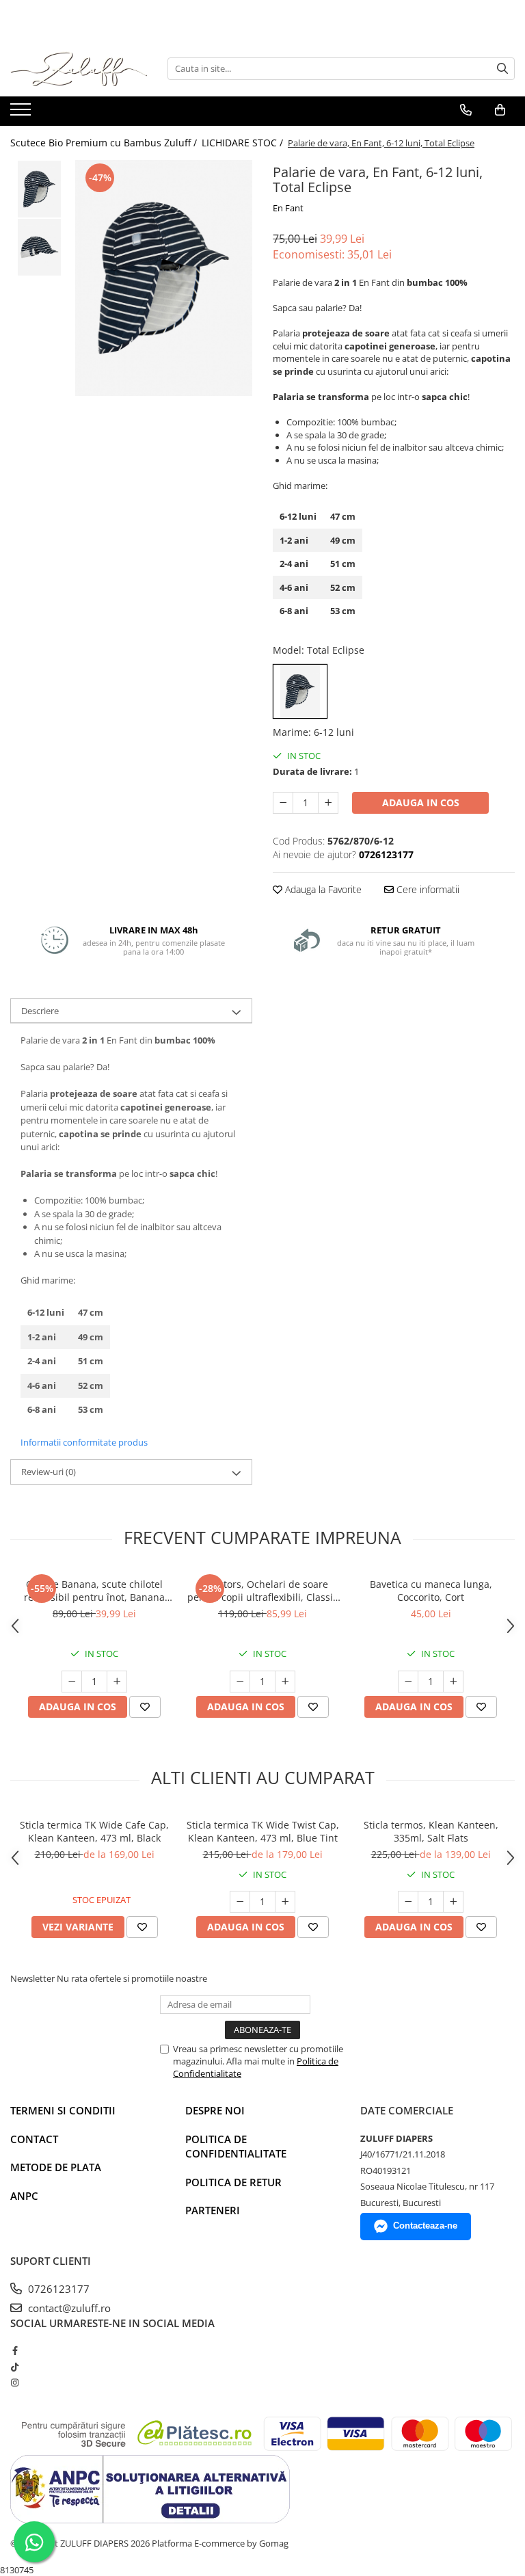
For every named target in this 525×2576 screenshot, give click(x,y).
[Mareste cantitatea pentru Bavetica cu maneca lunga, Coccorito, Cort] (453, 1682)
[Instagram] (15, 2382)
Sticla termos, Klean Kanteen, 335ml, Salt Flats (431, 1831)
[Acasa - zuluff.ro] (79, 69)
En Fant (288, 208)
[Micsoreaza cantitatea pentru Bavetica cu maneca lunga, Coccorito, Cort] (408, 1682)
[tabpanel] (164, 278)
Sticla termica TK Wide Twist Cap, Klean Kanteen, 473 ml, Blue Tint (263, 1831)
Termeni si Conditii (63, 2110)
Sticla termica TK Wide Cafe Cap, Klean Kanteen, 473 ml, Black (94, 1831)
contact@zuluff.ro (68, 2308)
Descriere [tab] (40, 1011)
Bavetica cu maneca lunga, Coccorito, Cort (431, 1591)
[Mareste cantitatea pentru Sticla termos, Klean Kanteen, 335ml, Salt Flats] (453, 1902)
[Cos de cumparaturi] (500, 110)
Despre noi (215, 2110)
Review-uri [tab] (49, 1472)
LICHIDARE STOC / (244, 143)
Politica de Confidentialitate (236, 2146)
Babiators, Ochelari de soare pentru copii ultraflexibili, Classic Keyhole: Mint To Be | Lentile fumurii (262, 1591)
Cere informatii (427, 889)
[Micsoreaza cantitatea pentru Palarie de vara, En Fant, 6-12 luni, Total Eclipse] (283, 803)
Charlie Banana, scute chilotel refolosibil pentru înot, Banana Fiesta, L (94, 1591)
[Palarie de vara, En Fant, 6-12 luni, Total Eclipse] (164, 278)
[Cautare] (502, 69)
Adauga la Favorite (322, 889)
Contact (34, 2139)
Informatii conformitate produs (84, 1442)
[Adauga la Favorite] (145, 1707)
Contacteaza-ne (425, 2226)
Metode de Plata (56, 2167)
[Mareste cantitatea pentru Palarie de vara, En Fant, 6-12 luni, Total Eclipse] (328, 803)
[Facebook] (15, 2350)
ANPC (24, 2196)
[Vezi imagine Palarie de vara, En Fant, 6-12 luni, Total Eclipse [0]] (39, 189)
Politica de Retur (233, 2182)
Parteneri (213, 2210)
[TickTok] (15, 2367)
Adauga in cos (421, 802)
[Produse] (22, 114)
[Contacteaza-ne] (466, 110)
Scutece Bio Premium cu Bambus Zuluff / (105, 143)
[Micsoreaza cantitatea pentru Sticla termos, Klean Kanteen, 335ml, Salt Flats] (408, 1902)
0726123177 (57, 2289)
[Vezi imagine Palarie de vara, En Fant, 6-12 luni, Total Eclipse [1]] (39, 247)
